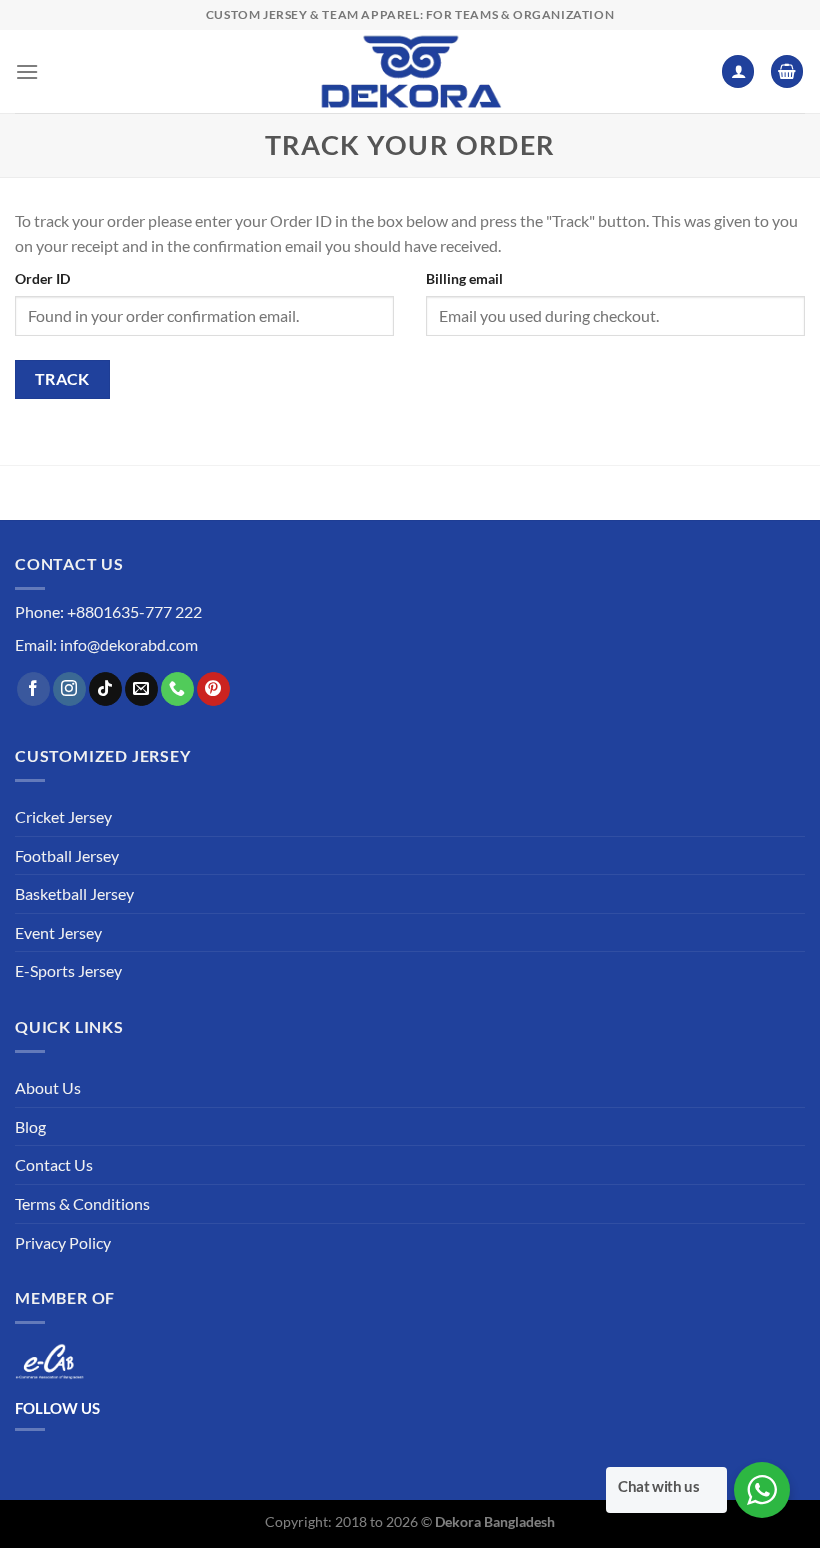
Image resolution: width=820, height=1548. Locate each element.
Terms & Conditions (82, 1203)
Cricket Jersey (63, 816)
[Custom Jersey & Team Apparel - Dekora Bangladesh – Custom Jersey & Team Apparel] (410, 71)
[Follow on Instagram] (69, 689)
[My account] (738, 71)
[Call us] (177, 689)
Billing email (464, 278)
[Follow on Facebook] (33, 689)
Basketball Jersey (74, 893)
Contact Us (54, 1164)
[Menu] (27, 71)
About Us (48, 1087)
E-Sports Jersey (68, 970)
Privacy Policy (63, 1242)
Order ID (42, 278)
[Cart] (787, 71)
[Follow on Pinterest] (213, 689)
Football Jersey (67, 855)
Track (62, 379)
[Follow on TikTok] (105, 689)
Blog (30, 1126)
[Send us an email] (141, 689)
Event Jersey (58, 932)
